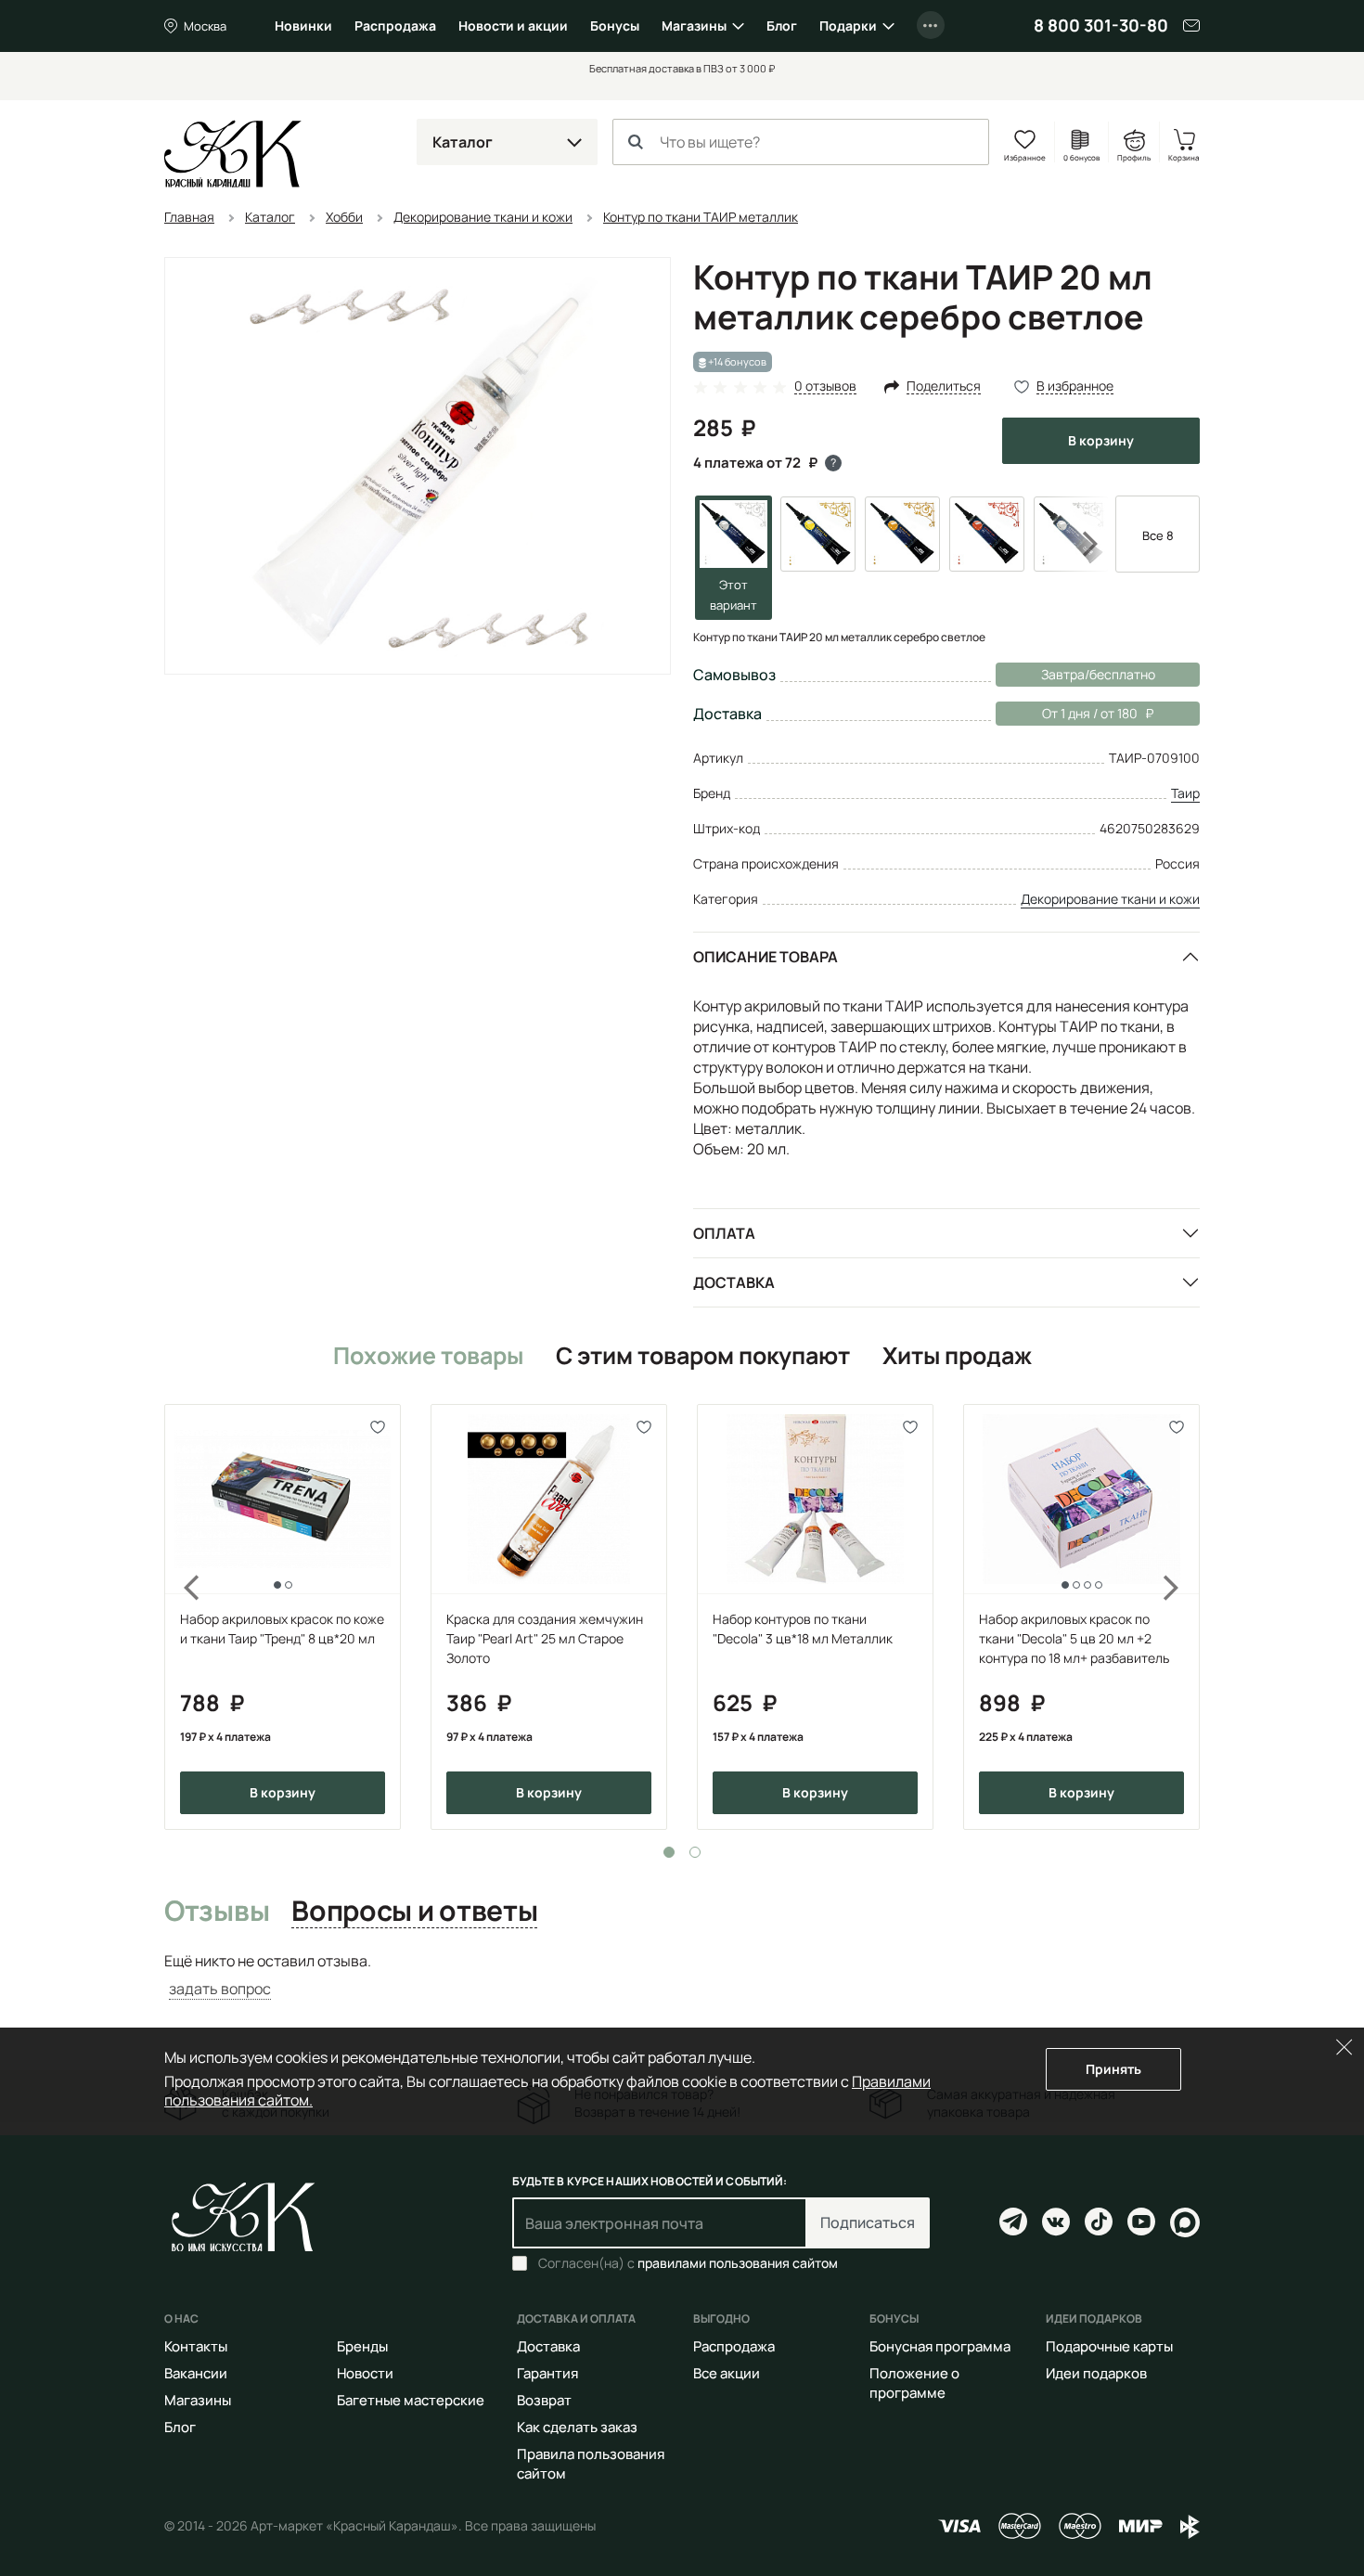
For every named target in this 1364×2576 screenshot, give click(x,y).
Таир (1185, 793)
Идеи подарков (1096, 2373)
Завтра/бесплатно (1098, 674)
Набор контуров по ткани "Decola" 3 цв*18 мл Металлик (803, 1629)
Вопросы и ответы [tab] (414, 1912)
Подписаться (868, 2222)
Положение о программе (914, 2383)
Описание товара (766, 957)
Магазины (694, 26)
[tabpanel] (283, 1617)
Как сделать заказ (577, 2427)
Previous (181, 1617)
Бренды (362, 2346)
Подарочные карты (1109, 2346)
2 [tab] (695, 1852)
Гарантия (547, 2373)
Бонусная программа (940, 2346)
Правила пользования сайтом (591, 2464)
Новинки (303, 26)
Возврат (544, 2400)
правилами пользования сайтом (738, 2263)
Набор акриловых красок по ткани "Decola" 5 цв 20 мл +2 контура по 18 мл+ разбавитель (1074, 1638)
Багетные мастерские (411, 2400)
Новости (365, 2373)
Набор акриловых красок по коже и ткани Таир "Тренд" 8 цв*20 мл (282, 1629)
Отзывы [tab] (217, 1912)
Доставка (734, 1282)
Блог (782, 26)
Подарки (848, 26)
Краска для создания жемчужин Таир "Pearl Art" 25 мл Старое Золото (545, 1638)
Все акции (727, 2373)
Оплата (724, 1233)
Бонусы (615, 26)
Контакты (196, 2346)
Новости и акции (513, 26)
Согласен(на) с (688, 2263)
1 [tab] (669, 1852)
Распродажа (395, 26)
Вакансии (196, 2373)
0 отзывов (825, 386)
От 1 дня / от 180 (1067, 713)
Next (1078, 544)
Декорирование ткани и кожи (1110, 899)
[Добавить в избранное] (378, 1427)
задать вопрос (220, 1989)
